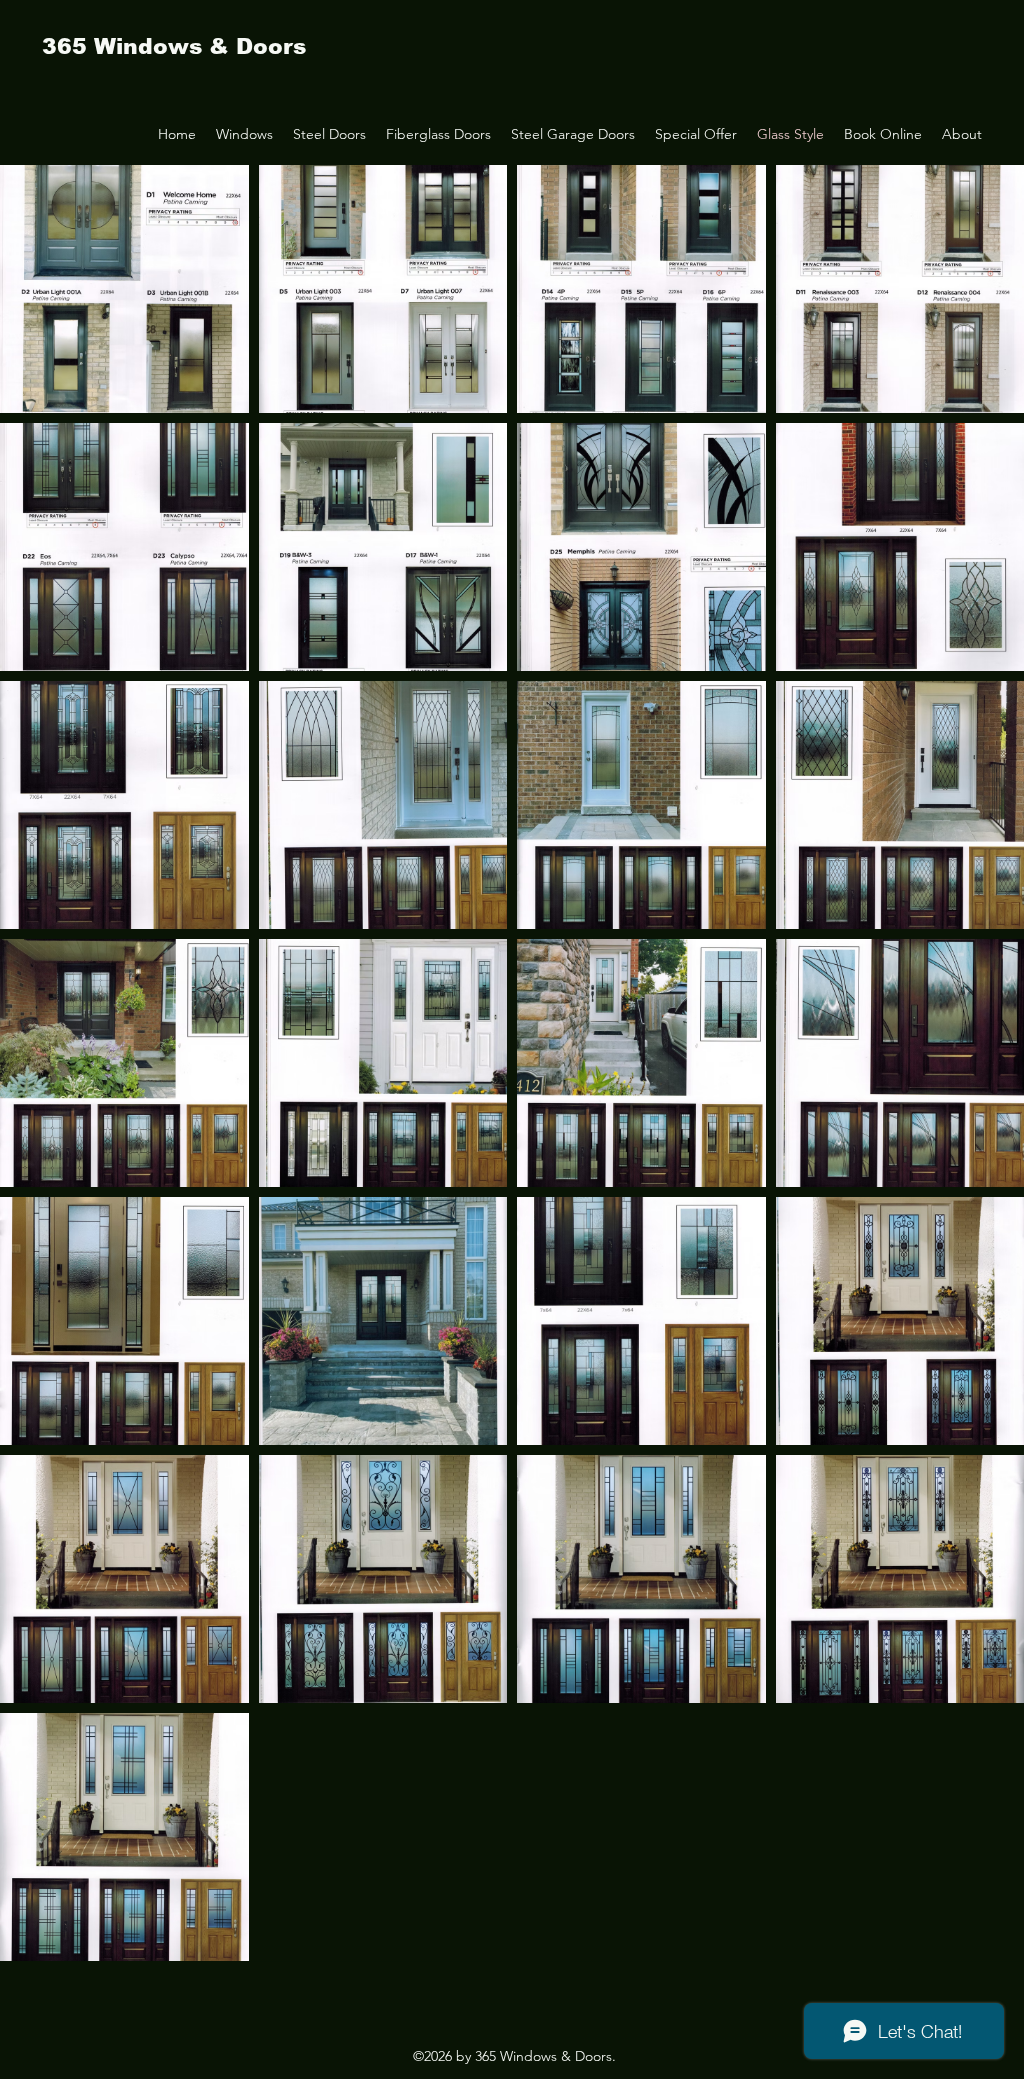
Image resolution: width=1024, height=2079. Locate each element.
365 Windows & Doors (174, 46)
